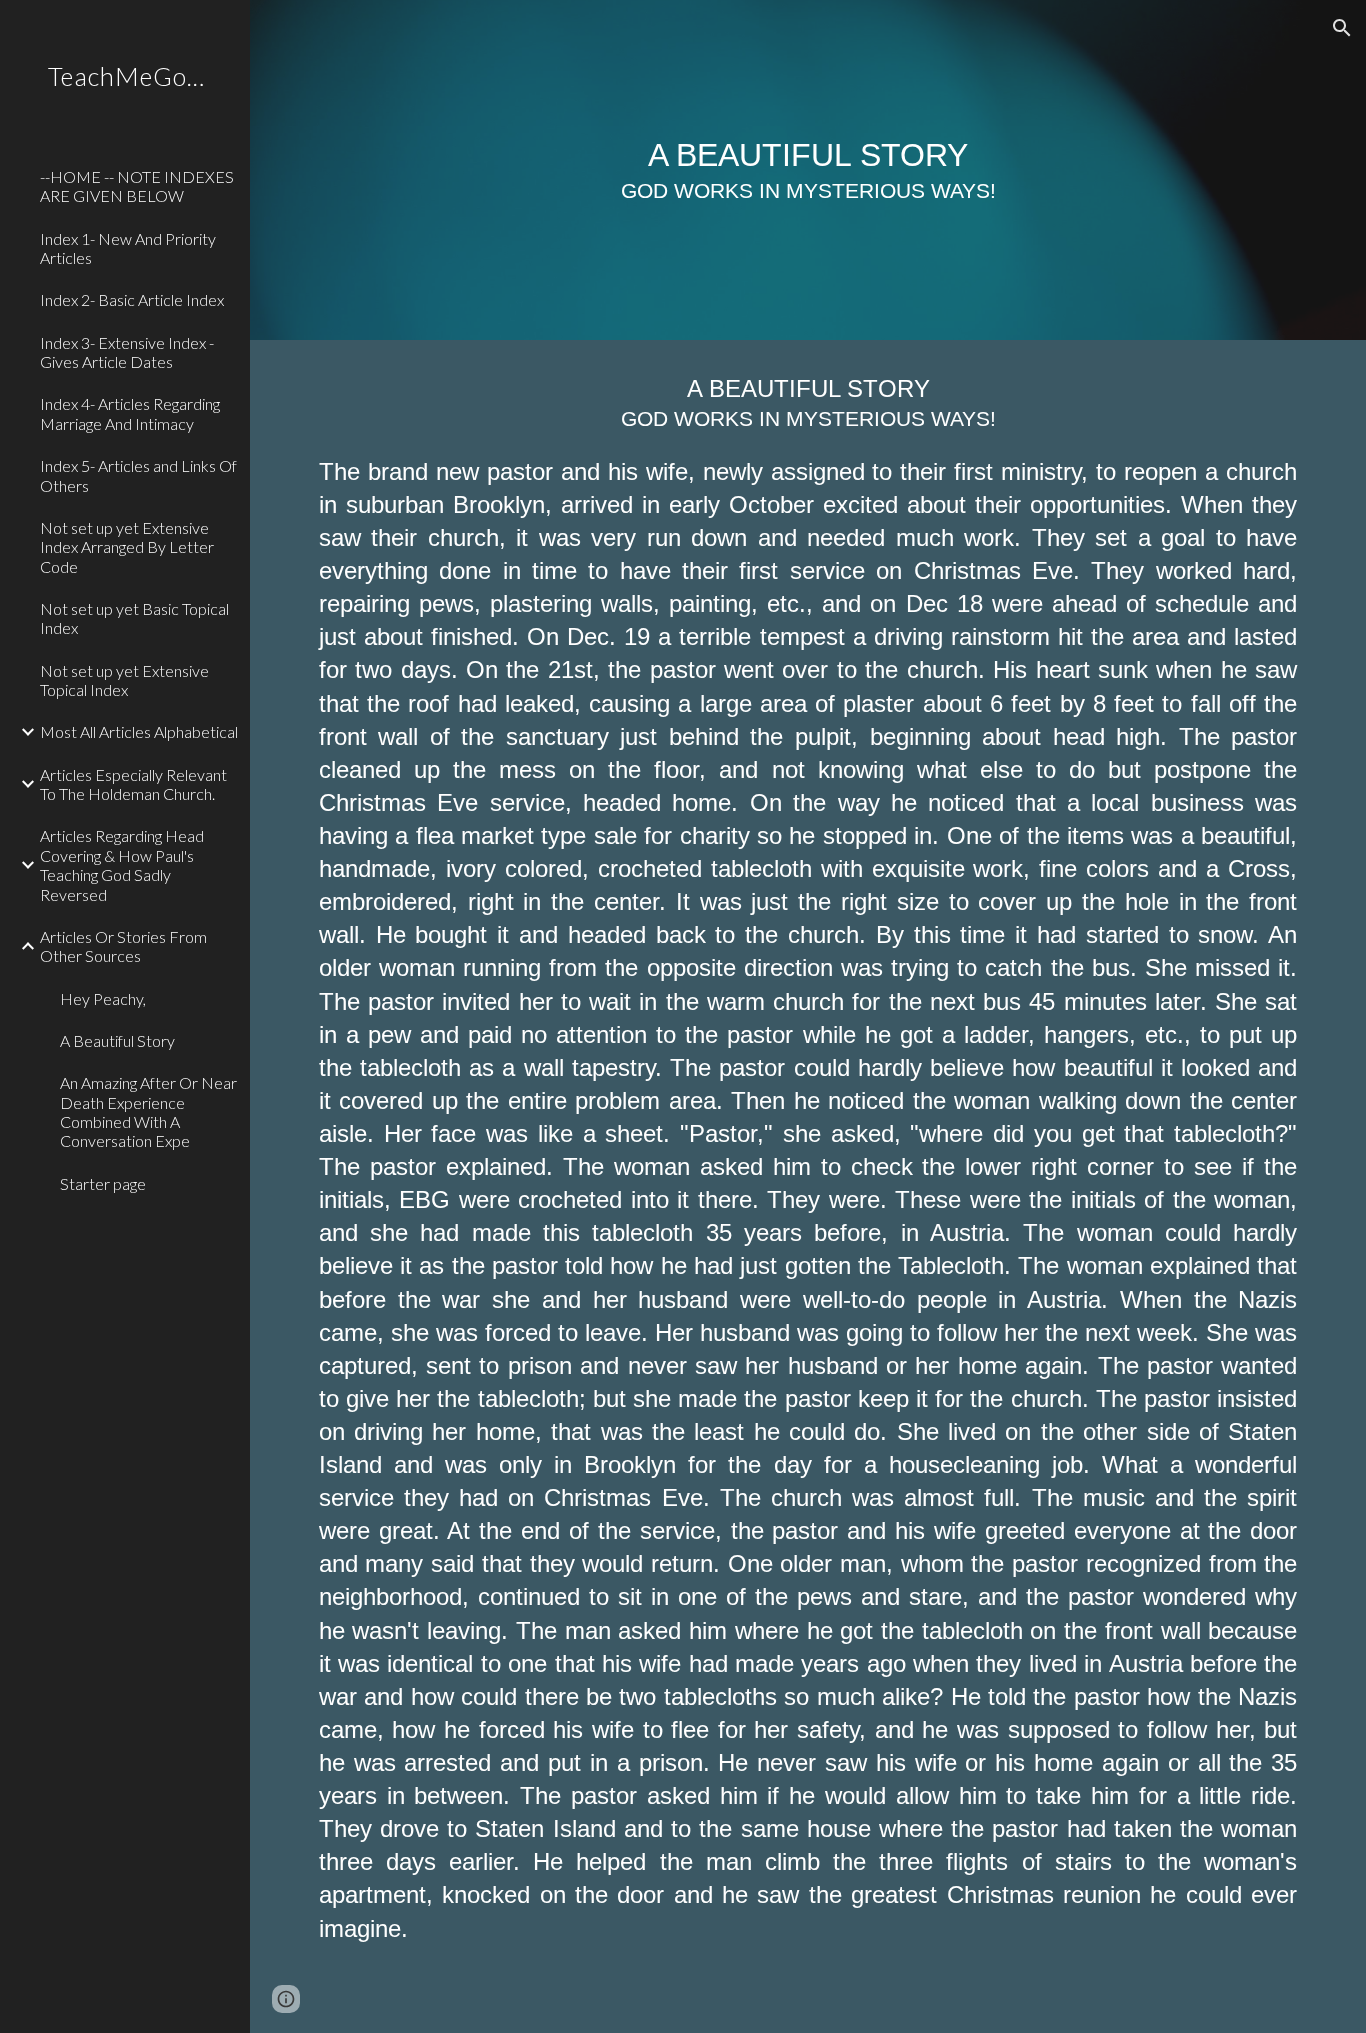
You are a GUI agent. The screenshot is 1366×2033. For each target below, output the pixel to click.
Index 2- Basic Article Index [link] (132, 299)
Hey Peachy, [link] (103, 998)
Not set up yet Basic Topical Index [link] (134, 618)
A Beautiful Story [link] (117, 1040)
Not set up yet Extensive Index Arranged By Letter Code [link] (127, 547)
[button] (1342, 28)
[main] (808, 170)
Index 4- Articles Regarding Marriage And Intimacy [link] (130, 413)
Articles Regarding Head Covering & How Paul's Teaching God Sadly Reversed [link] (122, 864)
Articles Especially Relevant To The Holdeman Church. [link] (133, 784)
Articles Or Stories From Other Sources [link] (123, 946)
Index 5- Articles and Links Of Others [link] (138, 475)
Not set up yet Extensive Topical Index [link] (124, 680)
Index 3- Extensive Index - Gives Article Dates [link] (127, 352)
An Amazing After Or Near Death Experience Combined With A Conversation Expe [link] (148, 1111)
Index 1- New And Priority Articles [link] (128, 248)
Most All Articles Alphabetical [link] (139, 731)
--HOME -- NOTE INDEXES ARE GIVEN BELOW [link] (137, 186)
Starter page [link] (103, 1183)
